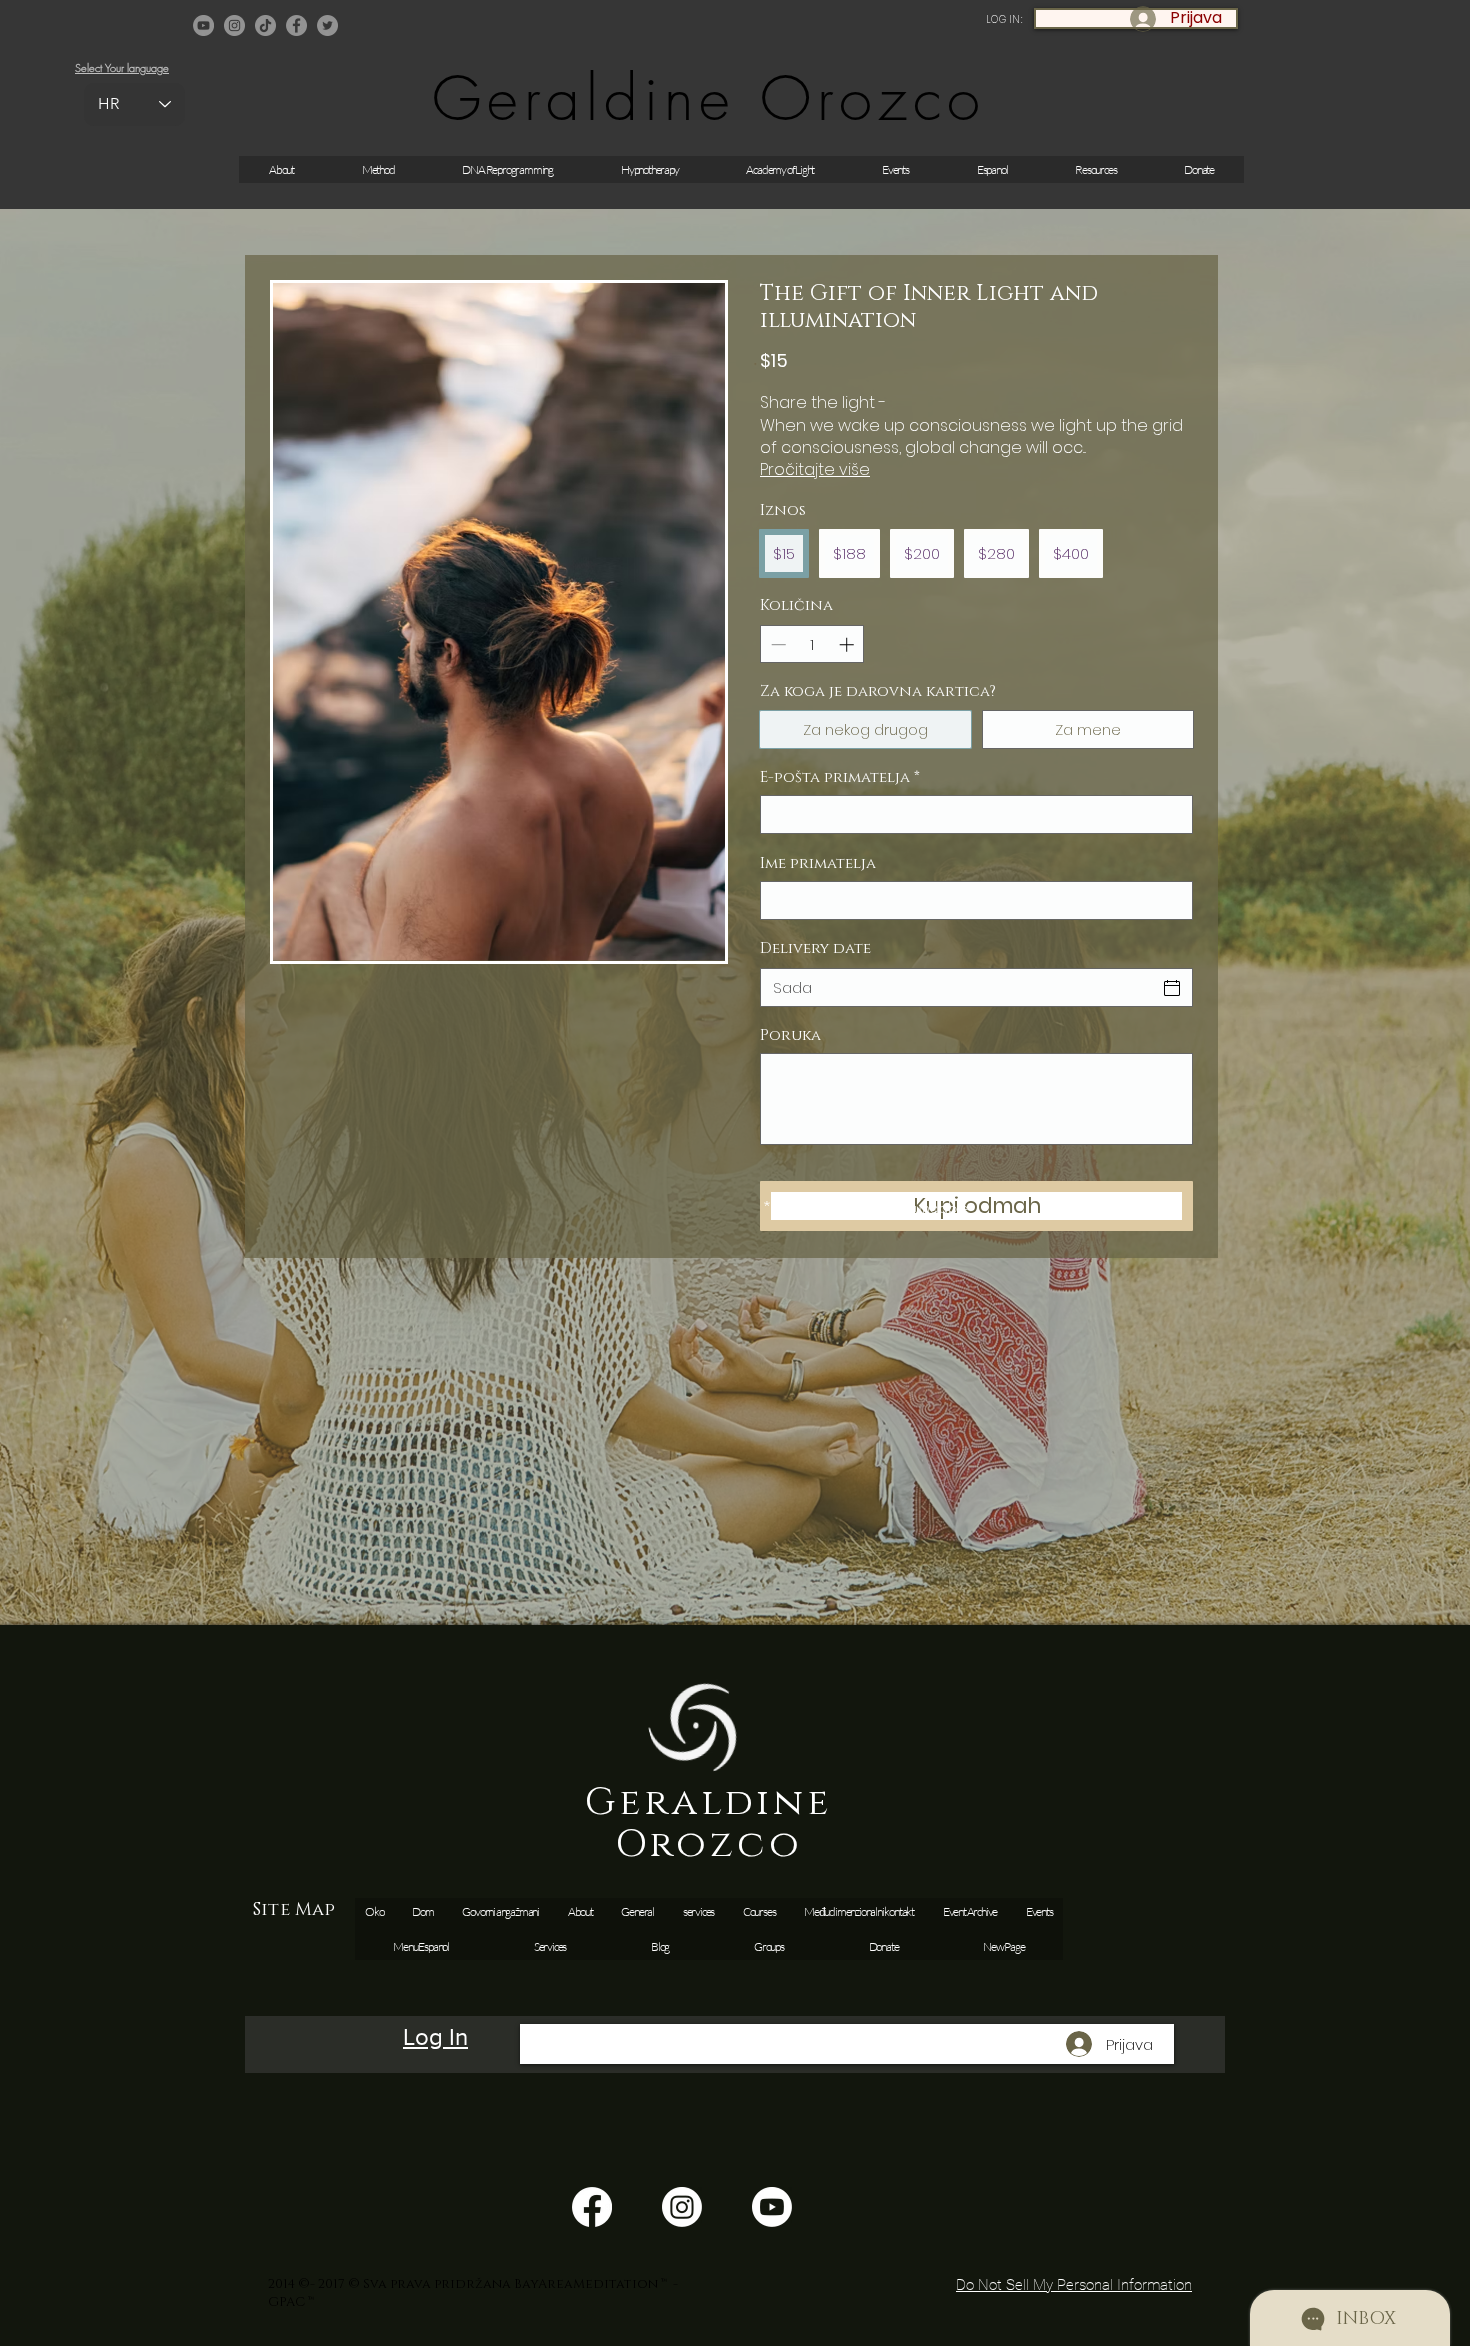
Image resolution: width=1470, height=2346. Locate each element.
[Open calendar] (1172, 988)
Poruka (790, 1036)
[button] (895, 169)
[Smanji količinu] (776, 644)
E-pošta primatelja (840, 778)
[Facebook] (296, 25)
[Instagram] (234, 25)
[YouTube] (203, 25)
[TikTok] (265, 25)
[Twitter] (327, 25)
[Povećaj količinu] (848, 644)
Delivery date (815, 948)
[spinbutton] (812, 644)
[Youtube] (772, 2207)
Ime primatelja (818, 864)
